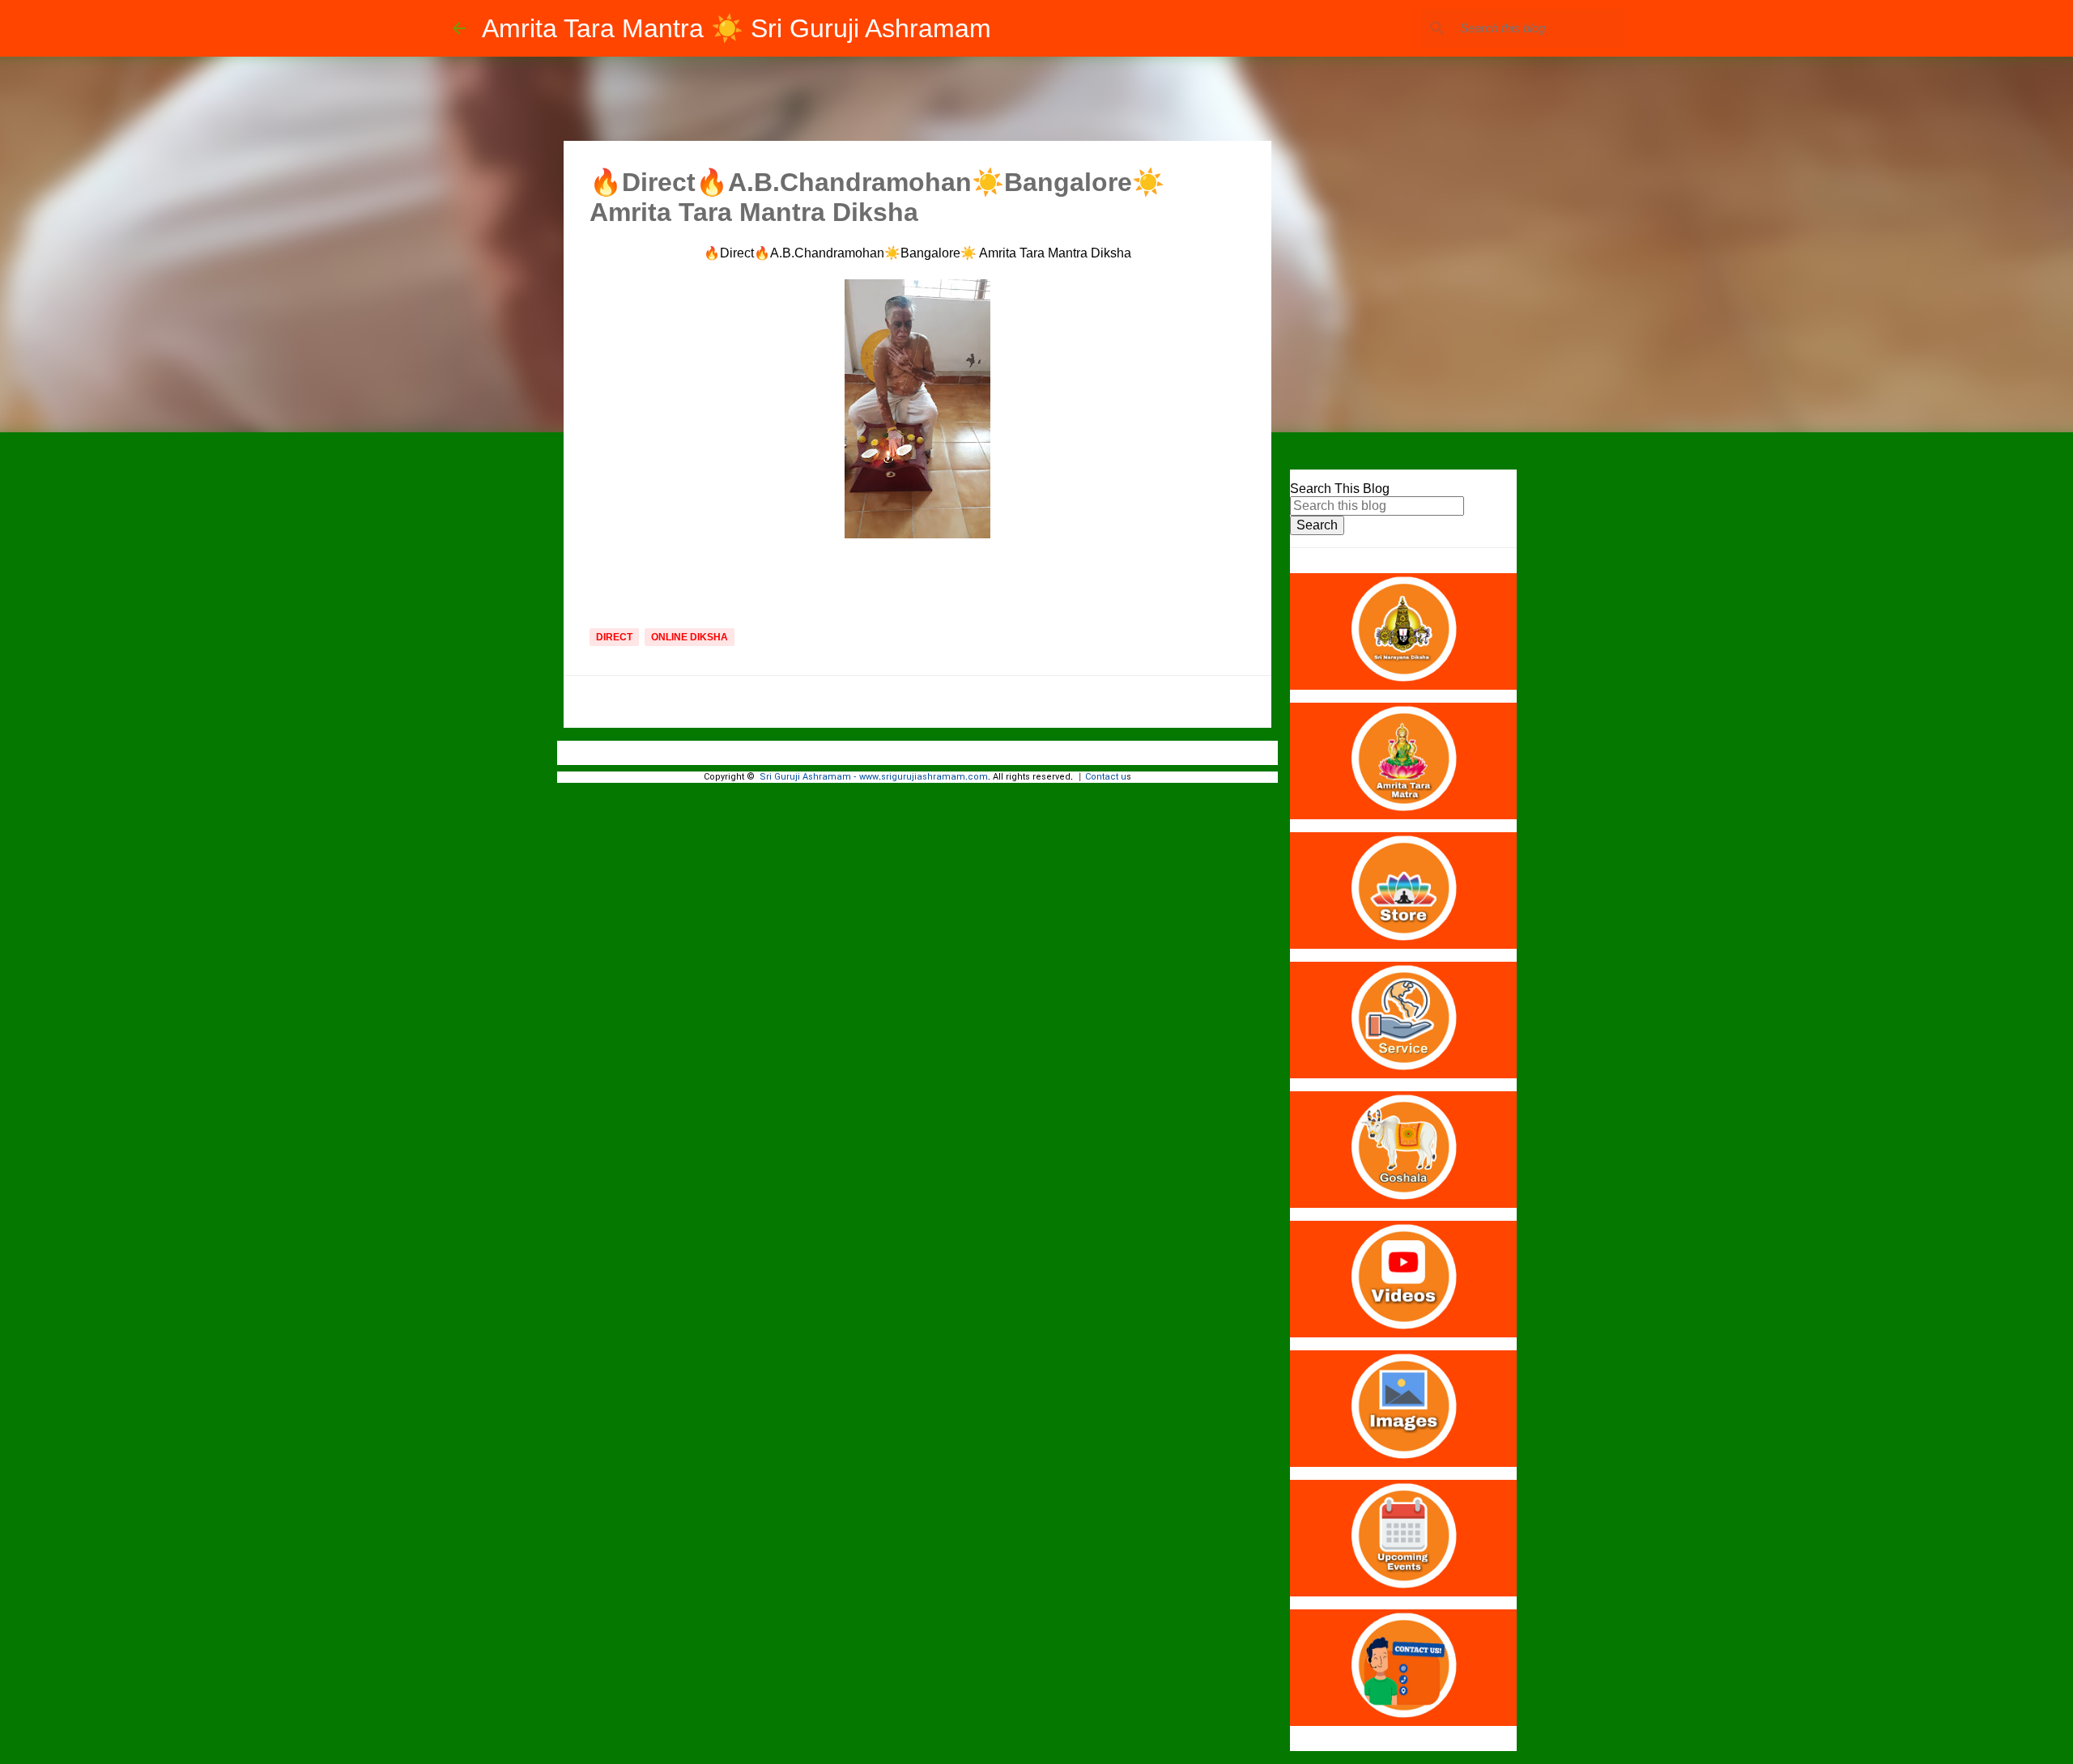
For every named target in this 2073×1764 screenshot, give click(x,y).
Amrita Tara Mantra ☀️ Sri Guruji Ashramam (736, 28)
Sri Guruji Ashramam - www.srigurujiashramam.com (874, 777)
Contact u (1106, 777)
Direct (614, 637)
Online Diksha (690, 637)
